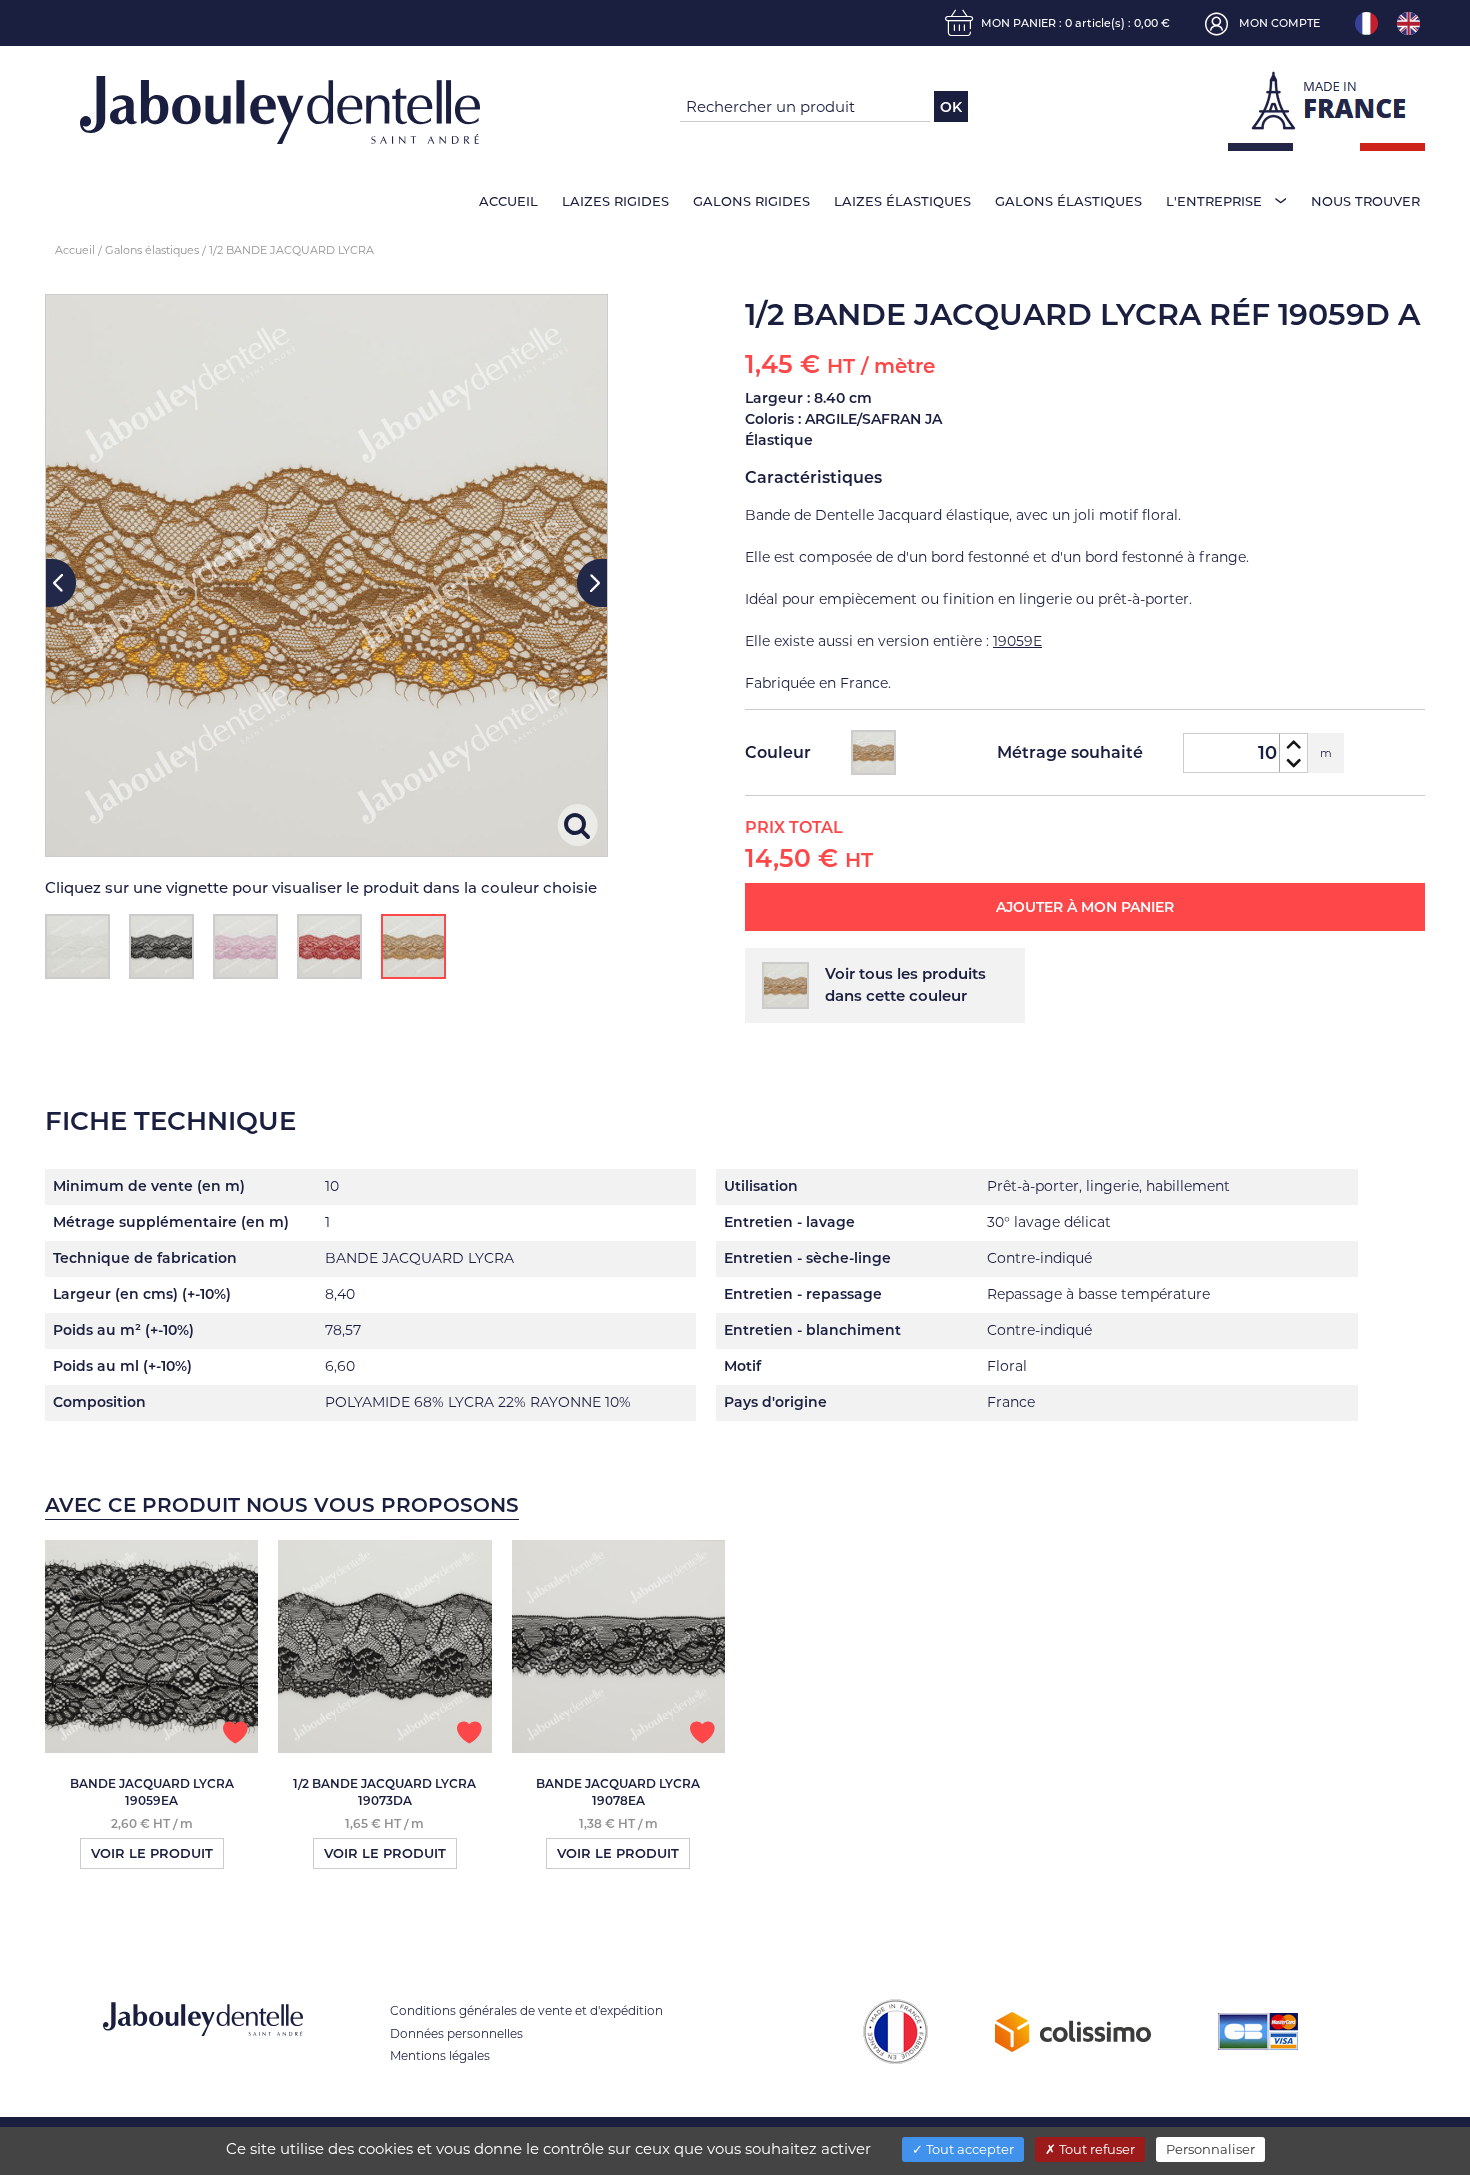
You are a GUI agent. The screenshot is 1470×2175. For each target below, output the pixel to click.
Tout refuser (1095, 2149)
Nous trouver (1365, 201)
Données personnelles (456, 2033)
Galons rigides (751, 201)
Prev (61, 583)
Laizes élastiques (902, 201)
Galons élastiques (1068, 201)
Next (592, 583)
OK (951, 107)
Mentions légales (440, 2055)
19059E (1017, 641)
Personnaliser (1210, 2149)
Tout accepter (968, 2149)
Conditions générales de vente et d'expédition (526, 2010)
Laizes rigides (615, 201)
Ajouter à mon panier (1085, 907)
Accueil (508, 201)
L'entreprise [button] (1214, 201)
